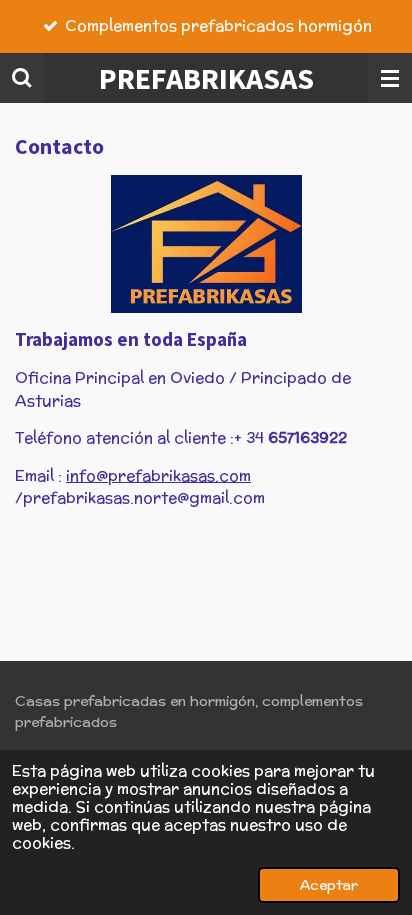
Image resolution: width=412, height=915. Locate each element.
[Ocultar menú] (390, 78)
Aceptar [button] (329, 885)
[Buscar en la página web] (22, 78)
